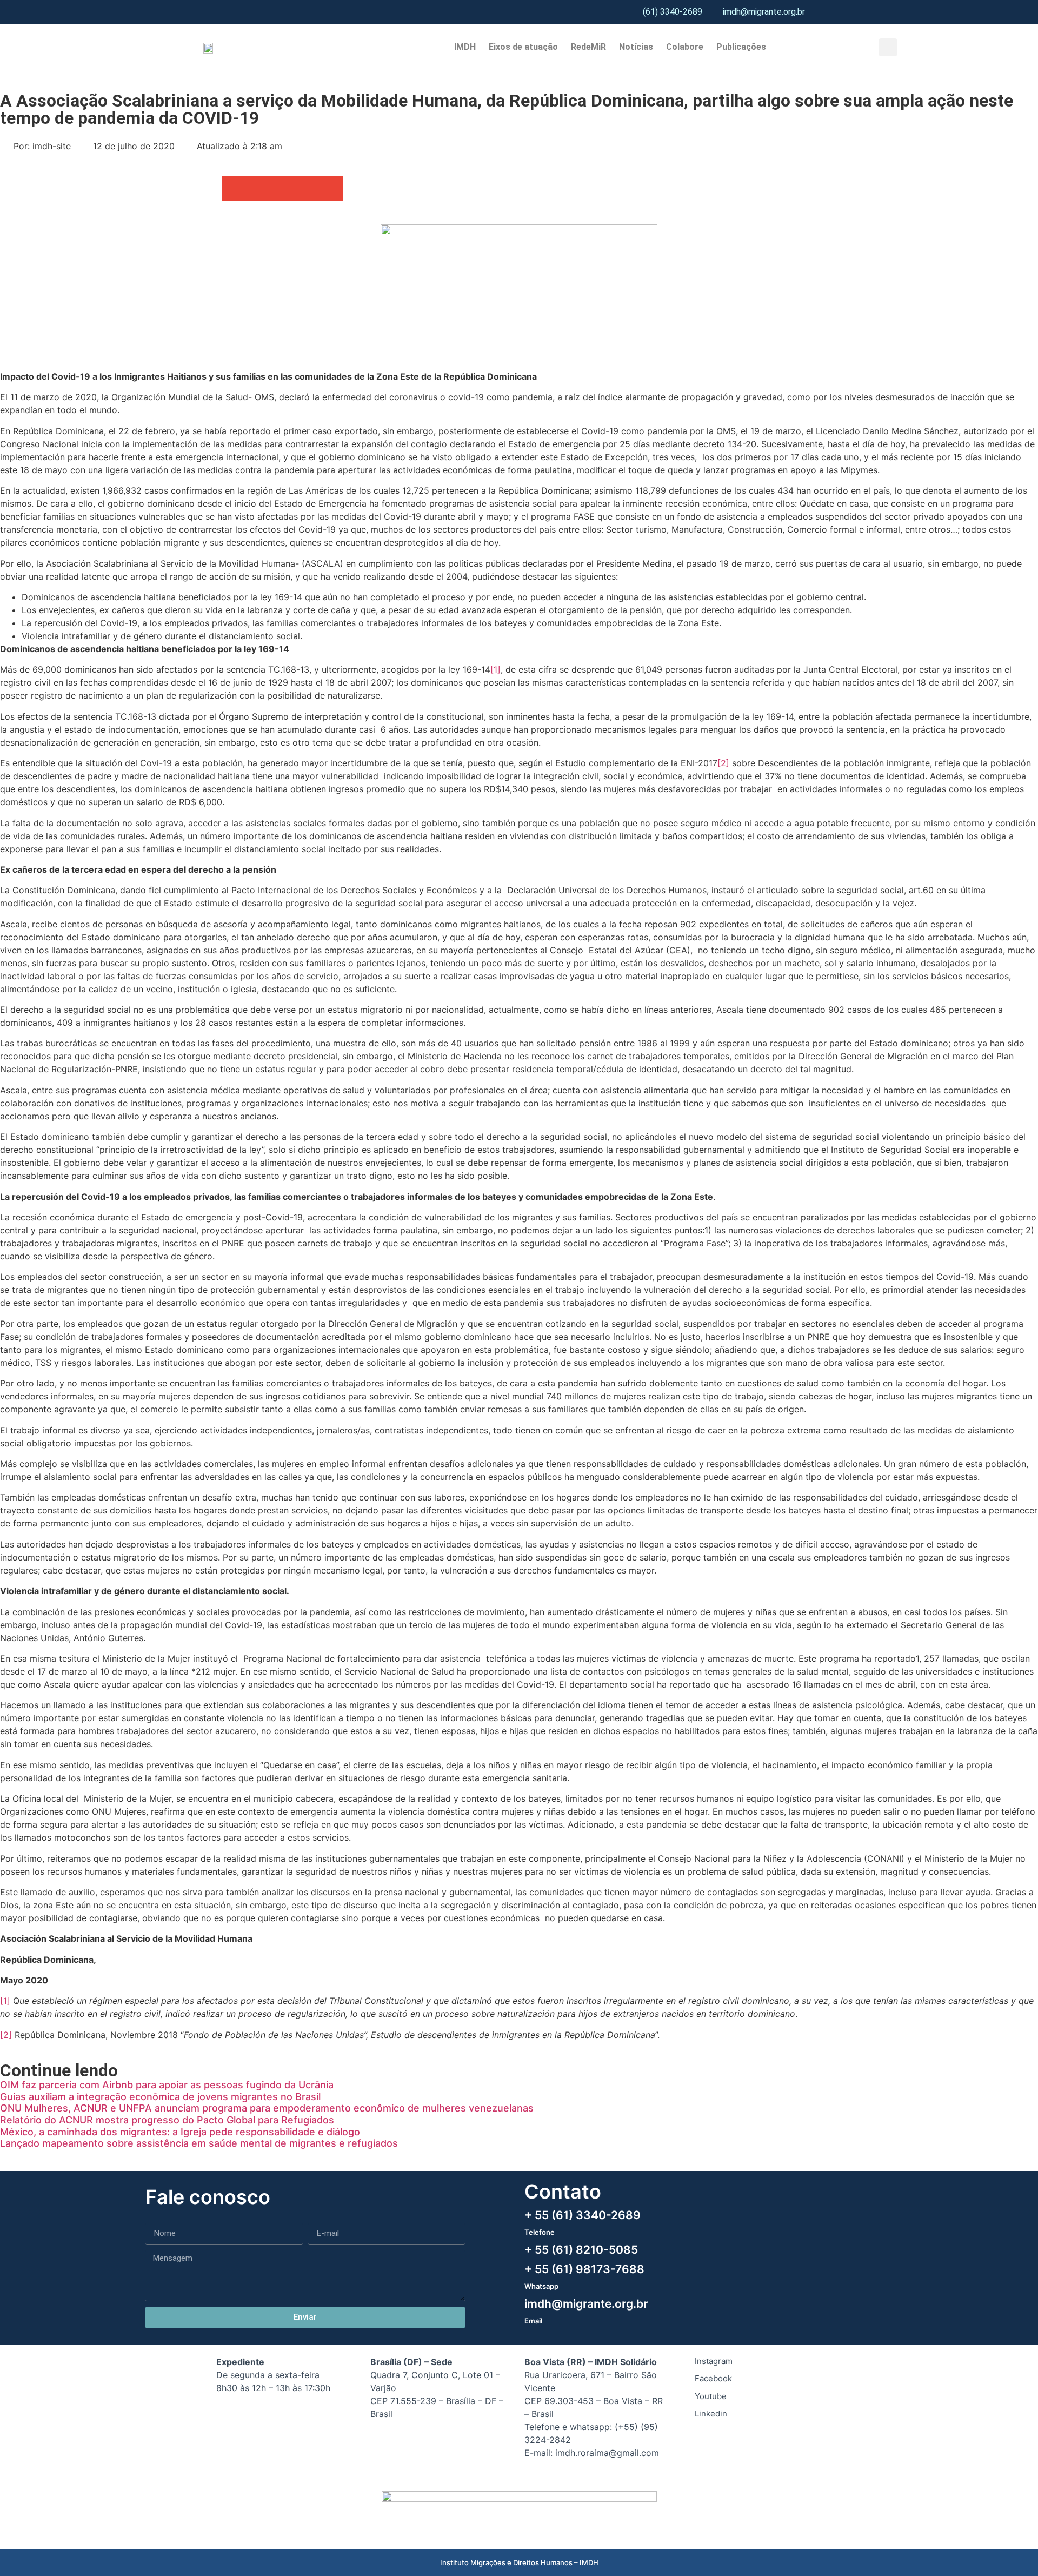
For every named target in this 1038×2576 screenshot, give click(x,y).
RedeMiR (588, 47)
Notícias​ (636, 47)
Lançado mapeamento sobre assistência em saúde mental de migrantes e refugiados (199, 2143)
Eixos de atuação (523, 47)
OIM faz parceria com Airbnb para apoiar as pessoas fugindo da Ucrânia (167, 2085)
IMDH (465, 47)
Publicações (741, 47)
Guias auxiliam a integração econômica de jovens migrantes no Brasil (160, 2097)
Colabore (685, 47)
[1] (495, 669)
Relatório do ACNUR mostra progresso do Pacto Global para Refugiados (167, 2120)
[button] (888, 47)
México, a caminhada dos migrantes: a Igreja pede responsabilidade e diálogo (180, 2132)
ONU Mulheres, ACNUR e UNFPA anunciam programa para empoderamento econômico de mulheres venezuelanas (267, 2108)
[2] (723, 763)
